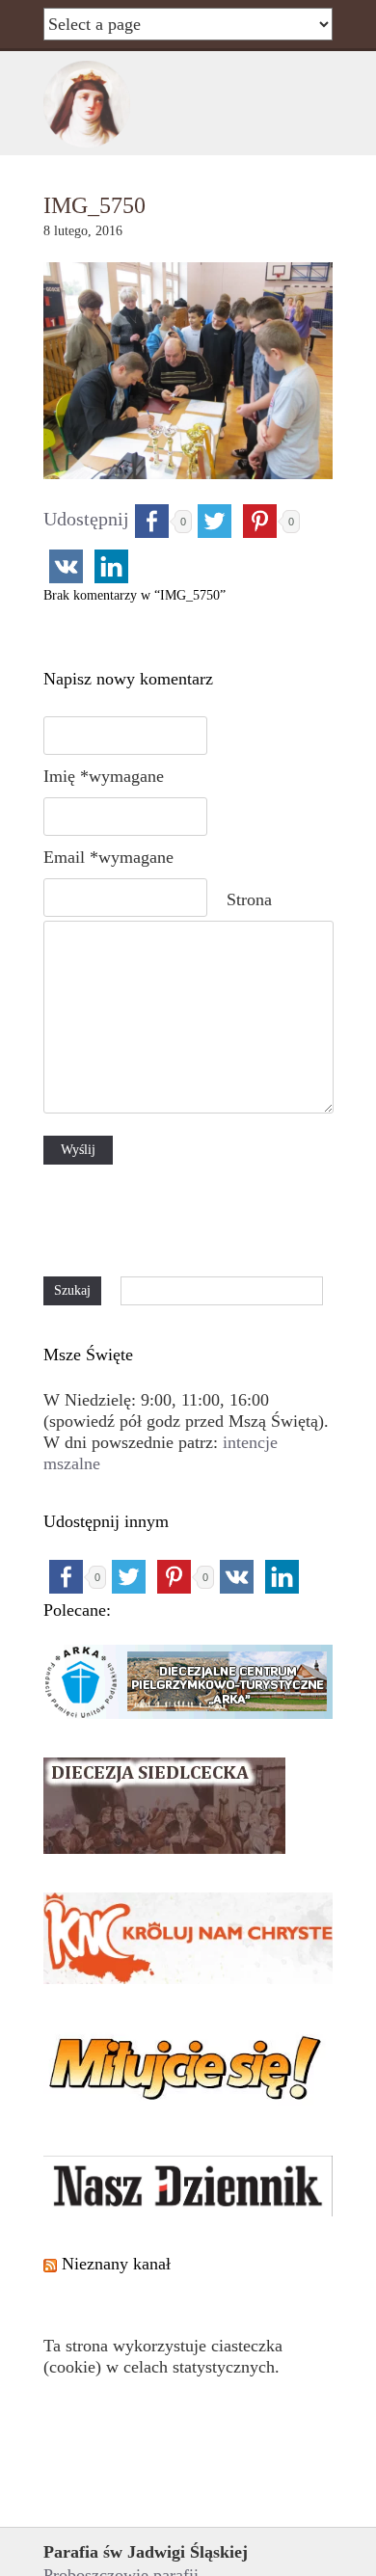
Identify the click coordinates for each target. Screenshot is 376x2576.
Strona (249, 899)
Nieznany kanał (116, 2264)
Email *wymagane (108, 857)
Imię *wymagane (104, 776)
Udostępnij (86, 519)
